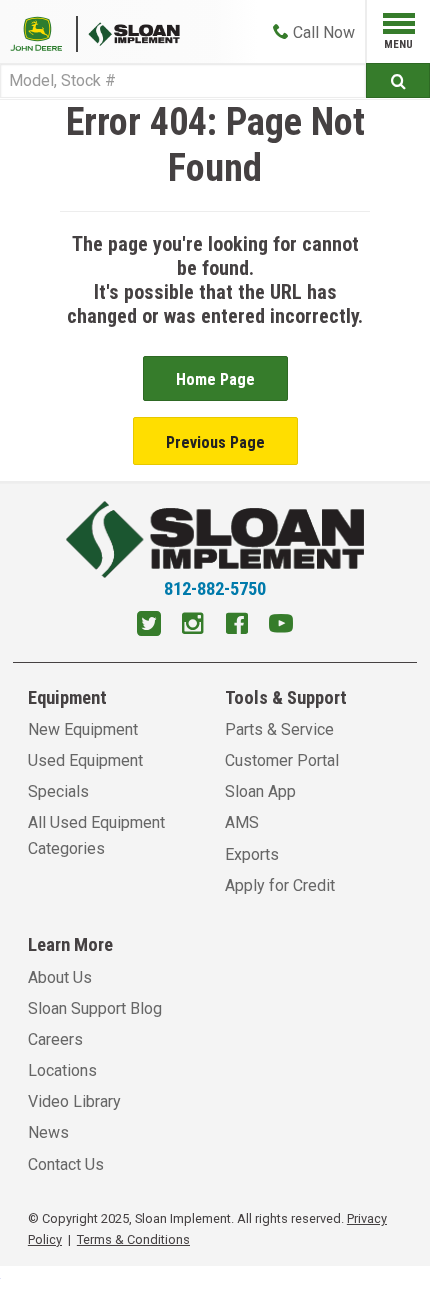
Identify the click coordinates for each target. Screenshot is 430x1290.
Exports (252, 854)
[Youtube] (281, 626)
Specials (58, 791)
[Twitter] (149, 626)
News (48, 1132)
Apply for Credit (280, 885)
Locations (62, 1070)
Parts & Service (279, 729)
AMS (242, 822)
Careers (55, 1039)
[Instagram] (193, 626)
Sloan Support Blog (95, 1008)
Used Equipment (85, 760)
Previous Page (215, 442)
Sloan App (260, 791)
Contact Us (66, 1164)
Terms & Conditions (133, 1239)
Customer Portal (282, 760)
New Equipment (83, 729)
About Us (60, 977)
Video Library (74, 1101)
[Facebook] (237, 626)
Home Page (215, 379)
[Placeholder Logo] (44, 32)
